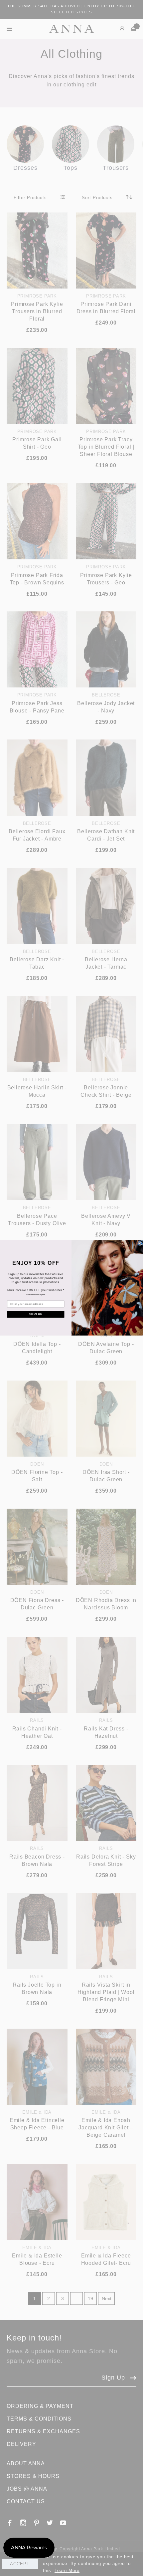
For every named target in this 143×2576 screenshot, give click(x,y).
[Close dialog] (140, 1244)
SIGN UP (36, 1314)
